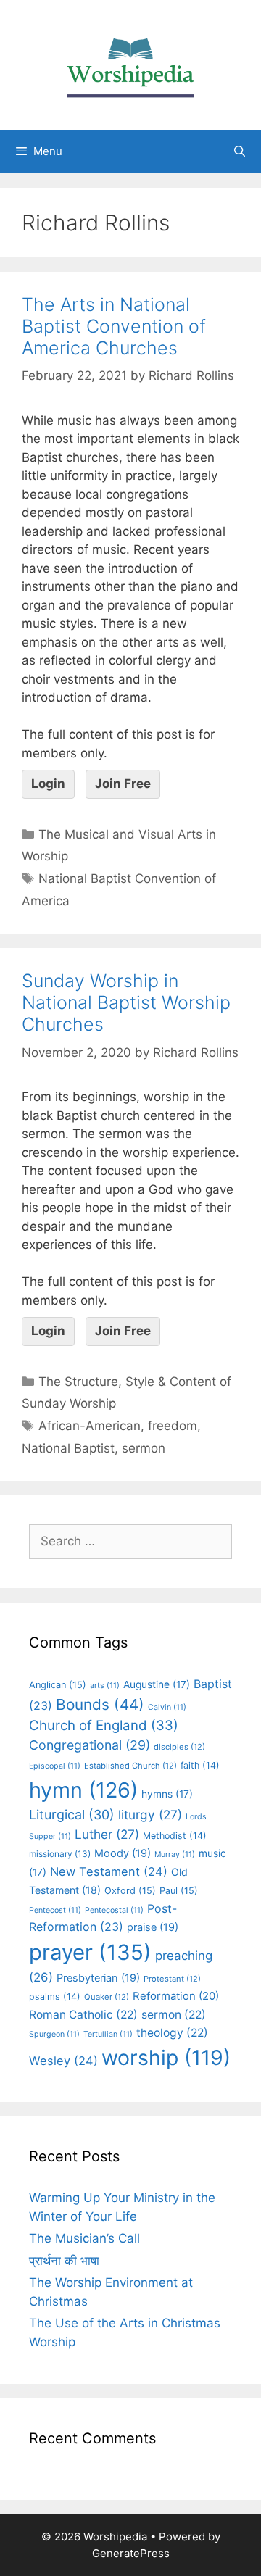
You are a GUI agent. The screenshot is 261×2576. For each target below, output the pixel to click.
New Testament (109, 1871)
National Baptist (68, 1448)
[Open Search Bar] (240, 151)
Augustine (157, 1684)
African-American (90, 1426)
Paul (179, 1891)
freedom (173, 1426)
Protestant (172, 1979)
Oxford (130, 1891)
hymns (167, 1794)
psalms (55, 1997)
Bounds (100, 1704)
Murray (175, 1854)
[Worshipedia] (130, 64)
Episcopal (55, 1766)
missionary (60, 1854)
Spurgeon (54, 2034)
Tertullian (108, 2034)
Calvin (167, 1707)
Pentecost (55, 1910)
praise (153, 1927)
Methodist (175, 1836)
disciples (179, 1747)
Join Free (123, 784)
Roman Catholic (83, 2015)
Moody (123, 1853)
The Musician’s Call (84, 2238)
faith (200, 1765)
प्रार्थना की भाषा (64, 2261)
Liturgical (72, 1815)
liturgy (150, 1815)
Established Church (130, 1766)
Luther (107, 1834)
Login (48, 784)
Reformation (176, 1996)
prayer (90, 1952)
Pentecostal (114, 1910)
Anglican (58, 1685)
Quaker (107, 1997)
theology (172, 2033)
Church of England (104, 1725)
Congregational (90, 1745)
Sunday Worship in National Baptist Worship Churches (126, 1002)
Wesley (63, 2061)
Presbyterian (98, 1978)
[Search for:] (130, 1541)
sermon (144, 1448)
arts (105, 1686)
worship (166, 2057)
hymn (83, 1790)
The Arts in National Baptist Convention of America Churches (114, 326)
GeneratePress (131, 2553)
